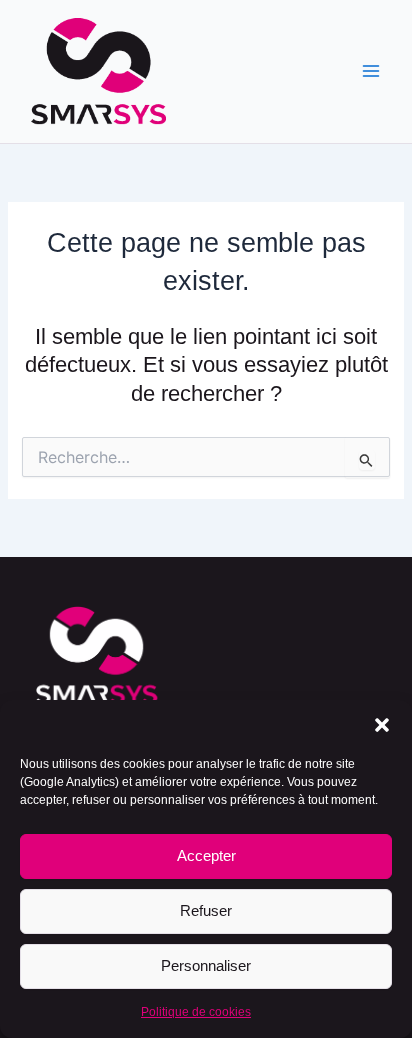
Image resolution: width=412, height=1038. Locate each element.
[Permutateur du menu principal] (371, 72)
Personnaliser (206, 965)
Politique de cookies (196, 1012)
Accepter (206, 855)
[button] (382, 725)
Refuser (206, 910)
